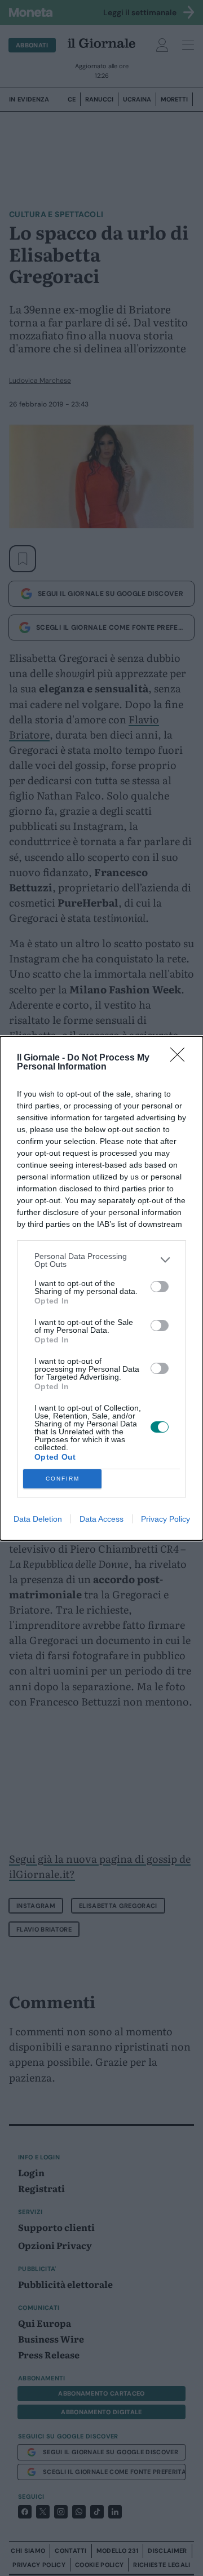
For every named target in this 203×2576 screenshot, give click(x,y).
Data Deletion (38, 1519)
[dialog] (101, 1288)
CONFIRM (63, 1479)
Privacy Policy (166, 1519)
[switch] (160, 1287)
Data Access (101, 1519)
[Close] (181, 1058)
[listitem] (101, 1260)
